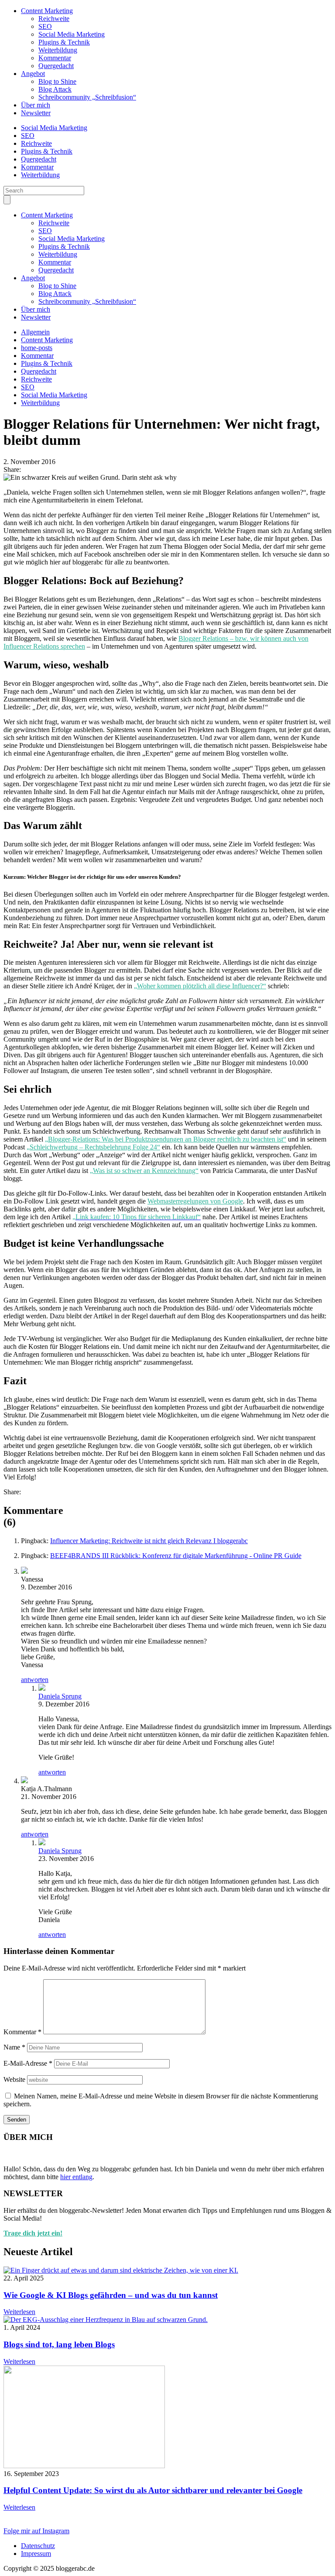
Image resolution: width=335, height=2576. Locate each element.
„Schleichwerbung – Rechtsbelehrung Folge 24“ (93, 1147)
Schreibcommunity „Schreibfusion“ (87, 97)
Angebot (33, 74)
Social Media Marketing (72, 34)
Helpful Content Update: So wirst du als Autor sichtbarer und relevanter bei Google (153, 2490)
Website (14, 2079)
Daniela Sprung (60, 1696)
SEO (45, 26)
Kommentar (55, 58)
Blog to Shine (57, 81)
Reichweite (54, 19)
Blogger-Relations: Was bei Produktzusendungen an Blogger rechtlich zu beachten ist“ (167, 1139)
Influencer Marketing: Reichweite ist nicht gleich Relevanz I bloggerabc (149, 1541)
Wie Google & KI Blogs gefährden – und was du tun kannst (111, 2295)
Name (14, 2047)
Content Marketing (47, 11)
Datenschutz (38, 2546)
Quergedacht (56, 66)
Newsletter (36, 113)
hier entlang (76, 2177)
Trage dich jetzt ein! (33, 2233)
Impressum (36, 2554)
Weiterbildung (58, 50)
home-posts (37, 348)
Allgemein (35, 332)
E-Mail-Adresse (28, 2063)
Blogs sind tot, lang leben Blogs (59, 2344)
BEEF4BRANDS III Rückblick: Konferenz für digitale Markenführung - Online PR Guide (176, 1556)
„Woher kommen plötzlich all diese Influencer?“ (200, 986)
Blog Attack (55, 89)
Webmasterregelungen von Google (195, 1201)
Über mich (36, 105)
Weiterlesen (19, 2312)
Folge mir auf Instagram (36, 2531)
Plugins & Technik (64, 42)
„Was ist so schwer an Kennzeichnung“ (144, 1171)
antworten (35, 1680)
